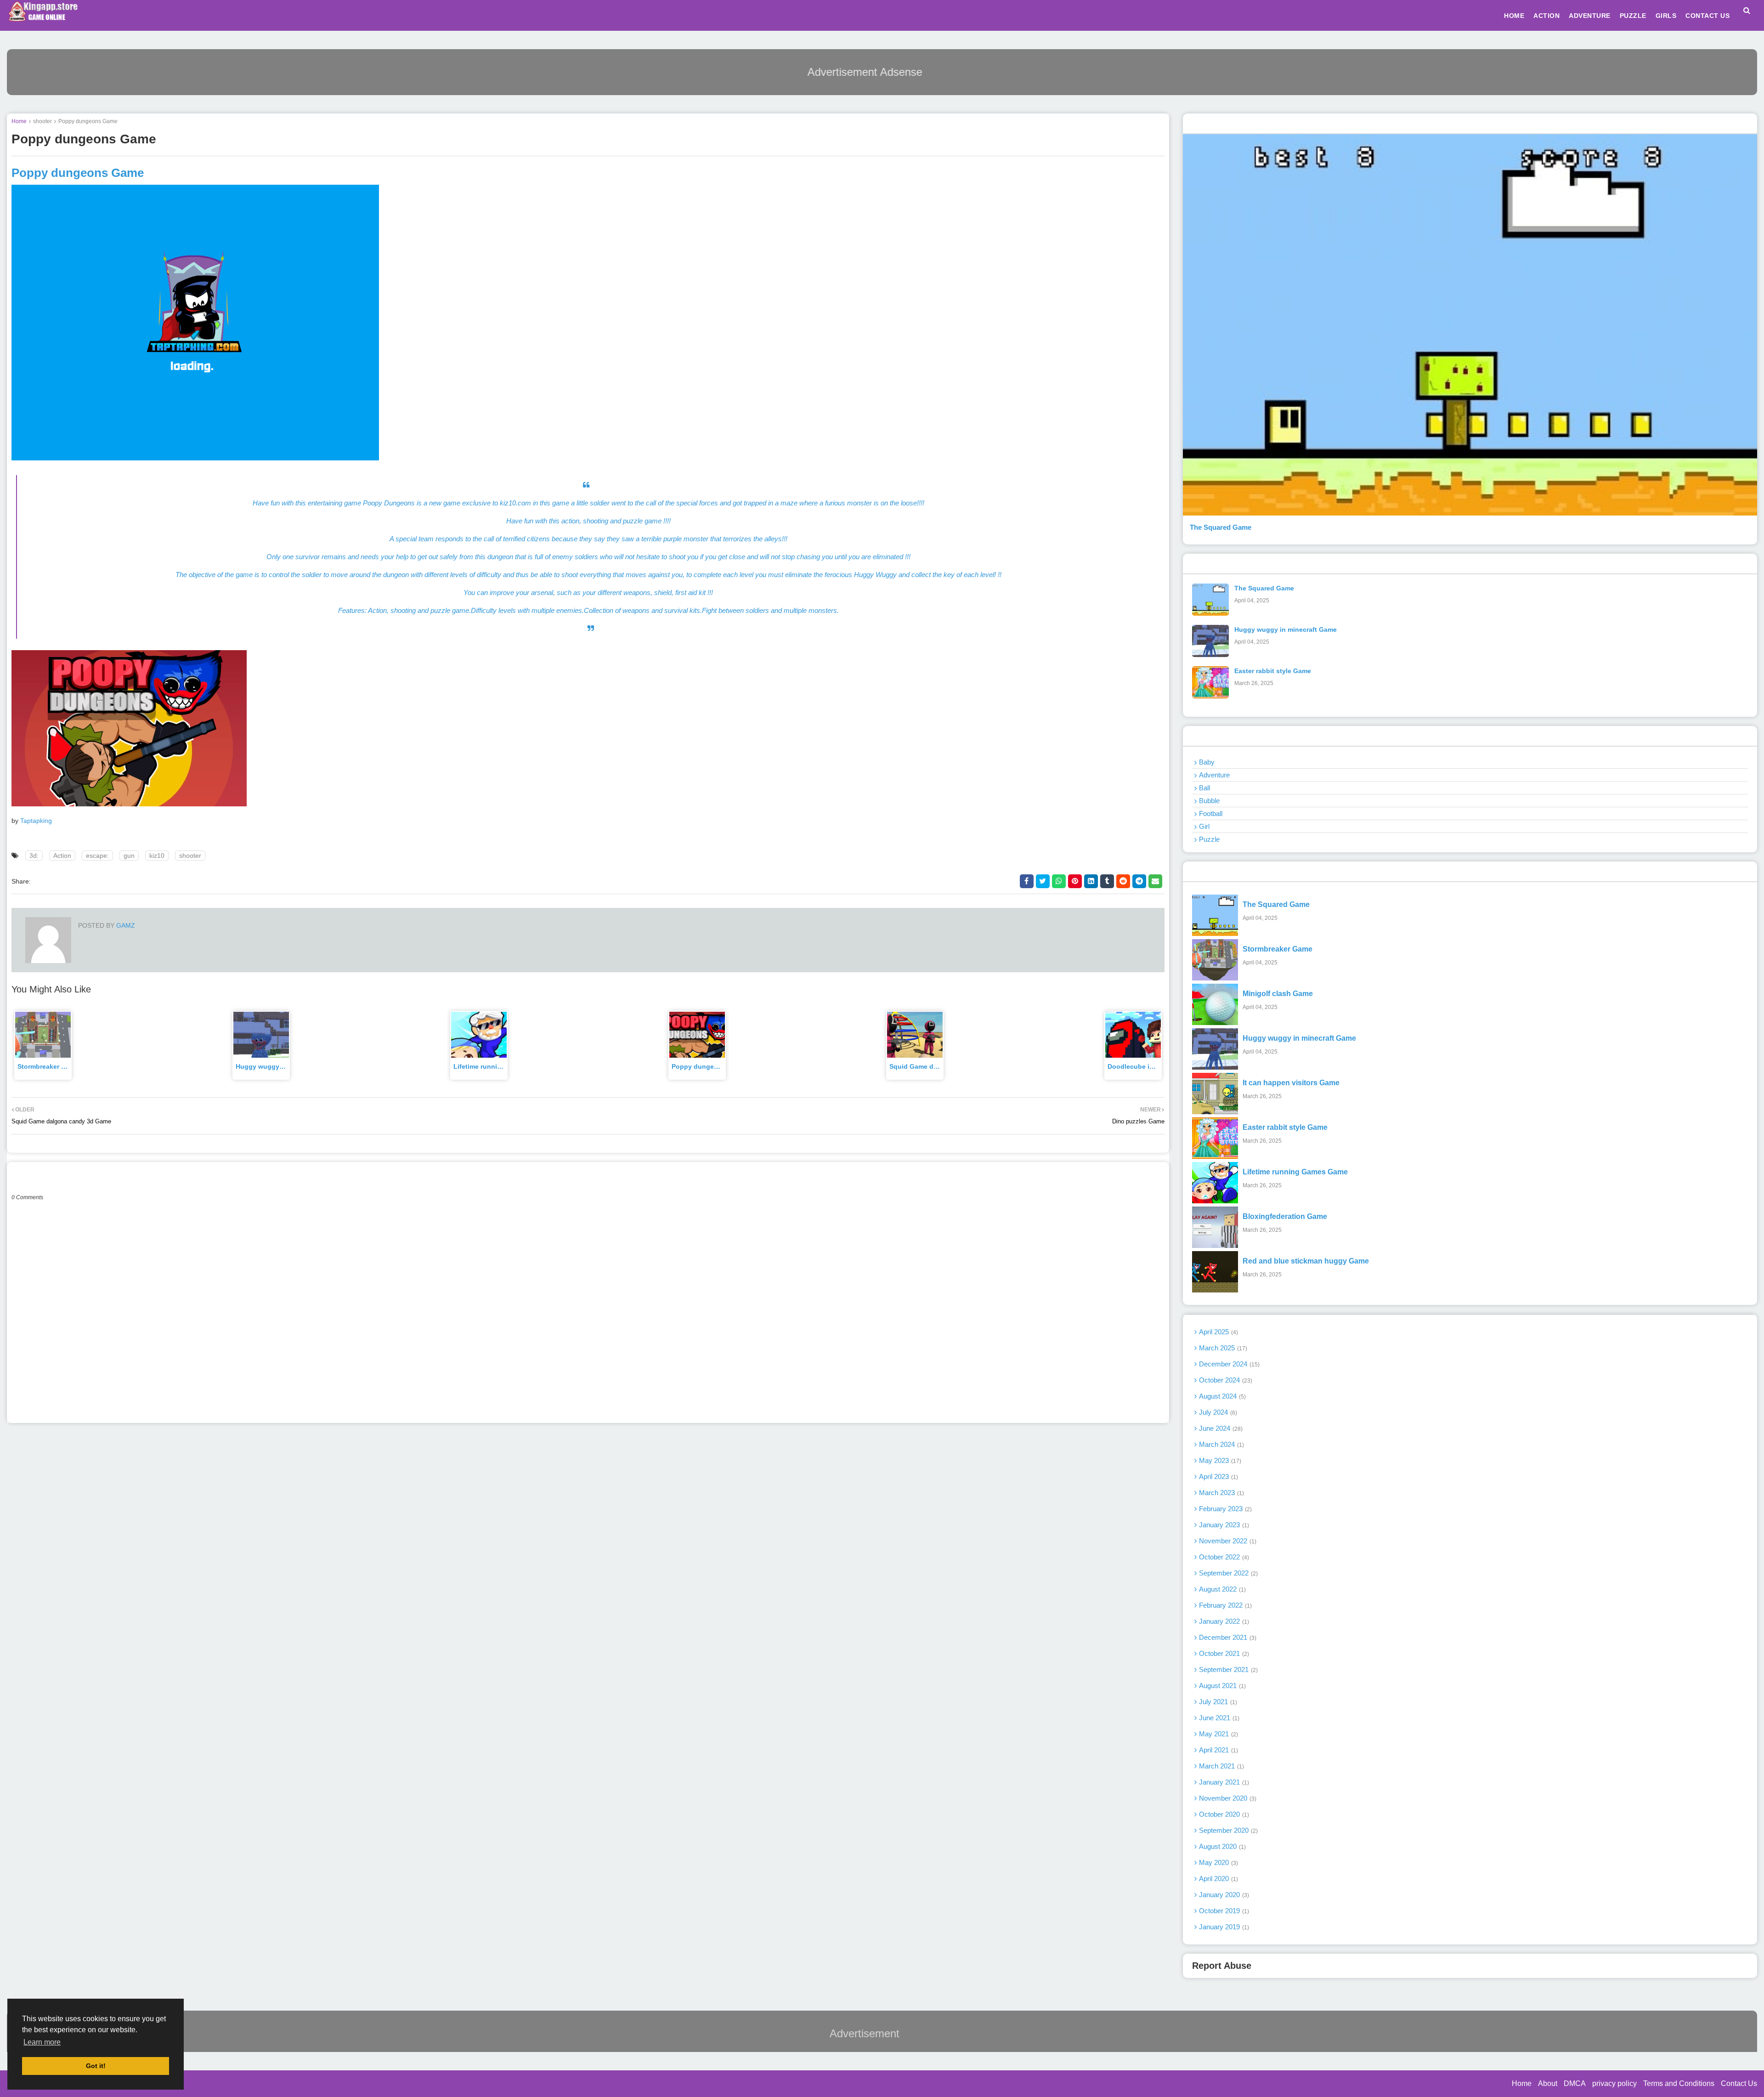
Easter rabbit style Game (1273, 671)
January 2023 (1223, 1525)
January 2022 (1223, 1621)
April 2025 (1218, 1332)
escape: (97, 856)
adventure (1214, 775)
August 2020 (1221, 1846)
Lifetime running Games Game (501, 1066)
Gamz (125, 925)
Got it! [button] (96, 2066)
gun (129, 856)
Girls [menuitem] (1666, 16)
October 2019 (1223, 1911)
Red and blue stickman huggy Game (1306, 1261)
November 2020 (1227, 1798)
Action (62, 856)
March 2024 (1221, 1444)
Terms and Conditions (1679, 2083)
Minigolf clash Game (1278, 994)
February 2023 (1224, 1509)
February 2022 (1224, 1605)
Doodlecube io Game (1140, 1066)
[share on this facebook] (1027, 881)
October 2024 (1225, 1380)
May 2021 (1218, 1734)
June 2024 (1220, 1428)
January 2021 (1223, 1782)
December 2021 (1227, 1637)
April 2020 (1218, 1879)
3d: (34, 856)
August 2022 (1221, 1589)
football (1211, 813)
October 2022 (1223, 1557)
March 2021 (1221, 1766)
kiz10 (157, 856)
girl (1204, 826)
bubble (1209, 801)
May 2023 (1219, 1460)
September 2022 (1227, 1573)
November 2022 (1227, 1541)
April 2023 (1218, 1476)
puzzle (1209, 839)
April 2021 (1218, 1750)
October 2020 (1223, 1814)
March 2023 (1221, 1493)
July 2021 (1217, 1702)
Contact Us (1739, 2083)
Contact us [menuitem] (1707, 16)
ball (1204, 788)
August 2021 (1221, 1686)
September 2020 (1227, 1830)
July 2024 (1217, 1412)
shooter (42, 121)
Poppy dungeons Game (709, 1066)
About (1548, 2083)
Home (19, 121)
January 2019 (1223, 1927)
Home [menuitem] (1514, 16)
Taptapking (36, 821)
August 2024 (1221, 1396)
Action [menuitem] (1546, 16)
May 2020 (1218, 1862)
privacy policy (1614, 2083)
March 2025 (1222, 1348)
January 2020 (1223, 1895)
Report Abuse (1222, 1966)
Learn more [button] (42, 2042)
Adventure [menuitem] (1590, 16)
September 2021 (1227, 1669)
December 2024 (1228, 1364)
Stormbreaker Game (48, 1066)
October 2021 (1223, 1653)
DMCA (1575, 2083)
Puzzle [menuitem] (1633, 16)
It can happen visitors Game (1291, 1083)
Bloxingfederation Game (1285, 1216)
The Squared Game (1221, 527)
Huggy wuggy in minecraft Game (1286, 629)
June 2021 (1218, 1718)
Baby (1207, 762)
